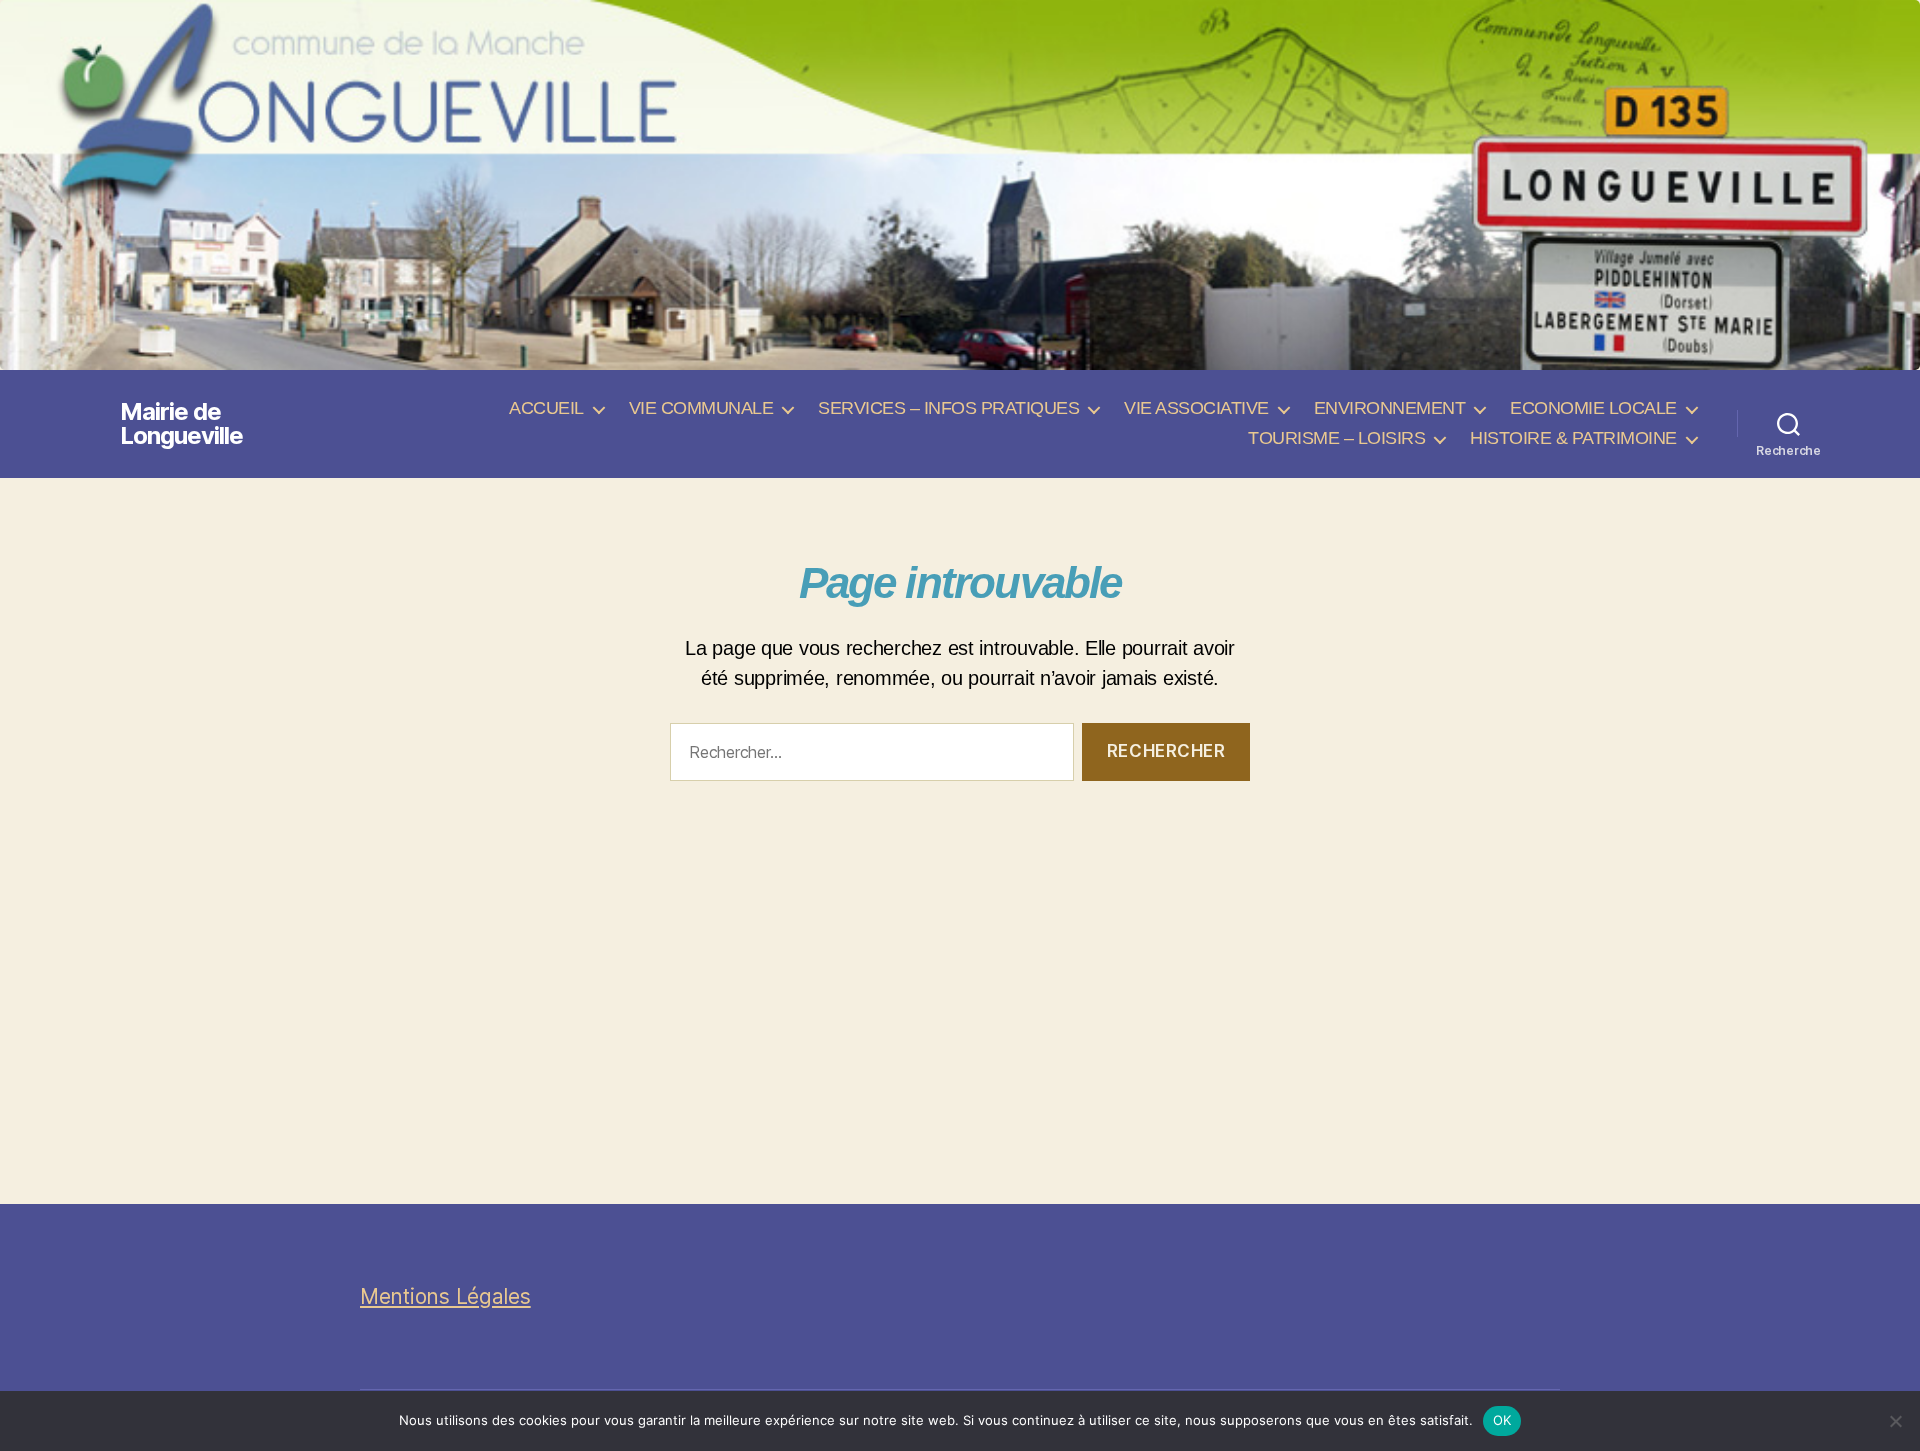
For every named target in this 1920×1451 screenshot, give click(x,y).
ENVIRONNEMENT (1390, 408)
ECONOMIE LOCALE (1593, 408)
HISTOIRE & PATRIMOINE (1573, 438)
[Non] (1895, 1421)
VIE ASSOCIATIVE (1196, 408)
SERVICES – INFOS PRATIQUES (948, 408)
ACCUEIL (546, 408)
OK (1502, 1420)
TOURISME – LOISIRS (1336, 438)
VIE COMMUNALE (701, 408)
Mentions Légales (445, 1296)
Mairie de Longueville (181, 424)
